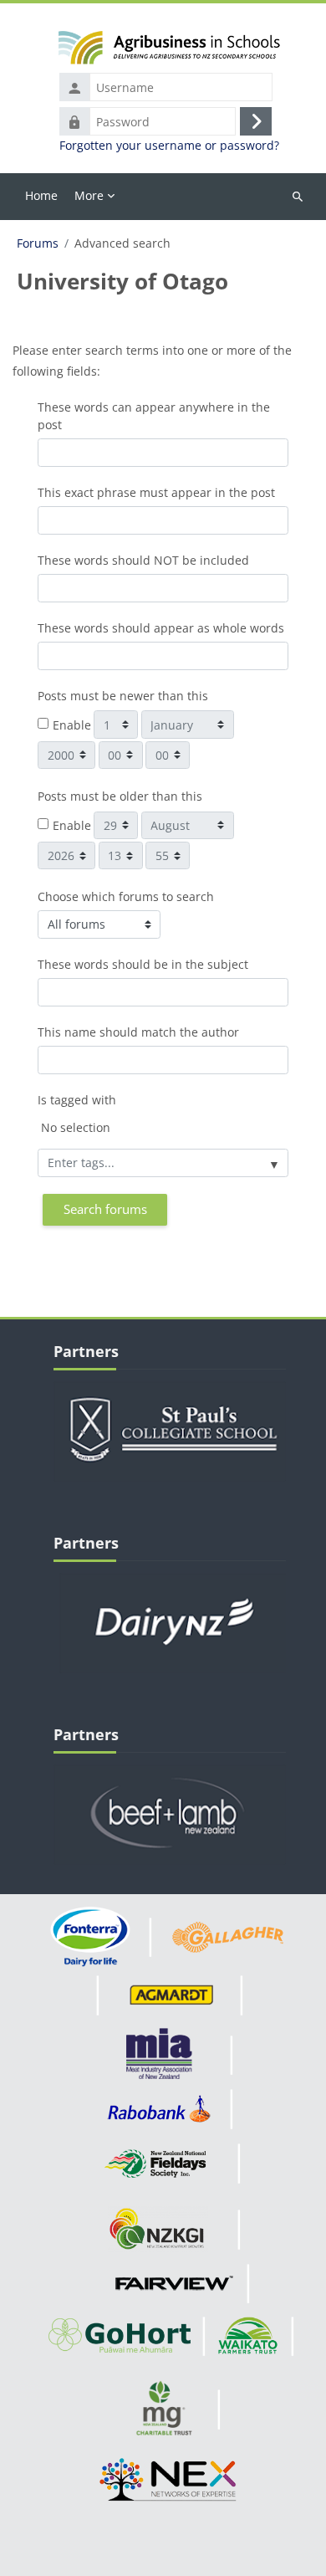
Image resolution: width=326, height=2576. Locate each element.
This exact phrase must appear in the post (156, 492)
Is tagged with (77, 1100)
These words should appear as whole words (161, 628)
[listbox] (163, 1132)
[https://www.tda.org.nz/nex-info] (170, 2479)
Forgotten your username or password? (169, 146)
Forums (38, 243)
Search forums (105, 1209)
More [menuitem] (89, 195)
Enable (72, 725)
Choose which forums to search (126, 896)
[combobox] (163, 1163)
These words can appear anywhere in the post (154, 416)
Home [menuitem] (41, 195)
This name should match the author (138, 1032)
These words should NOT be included (143, 560)
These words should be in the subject (143, 964)
